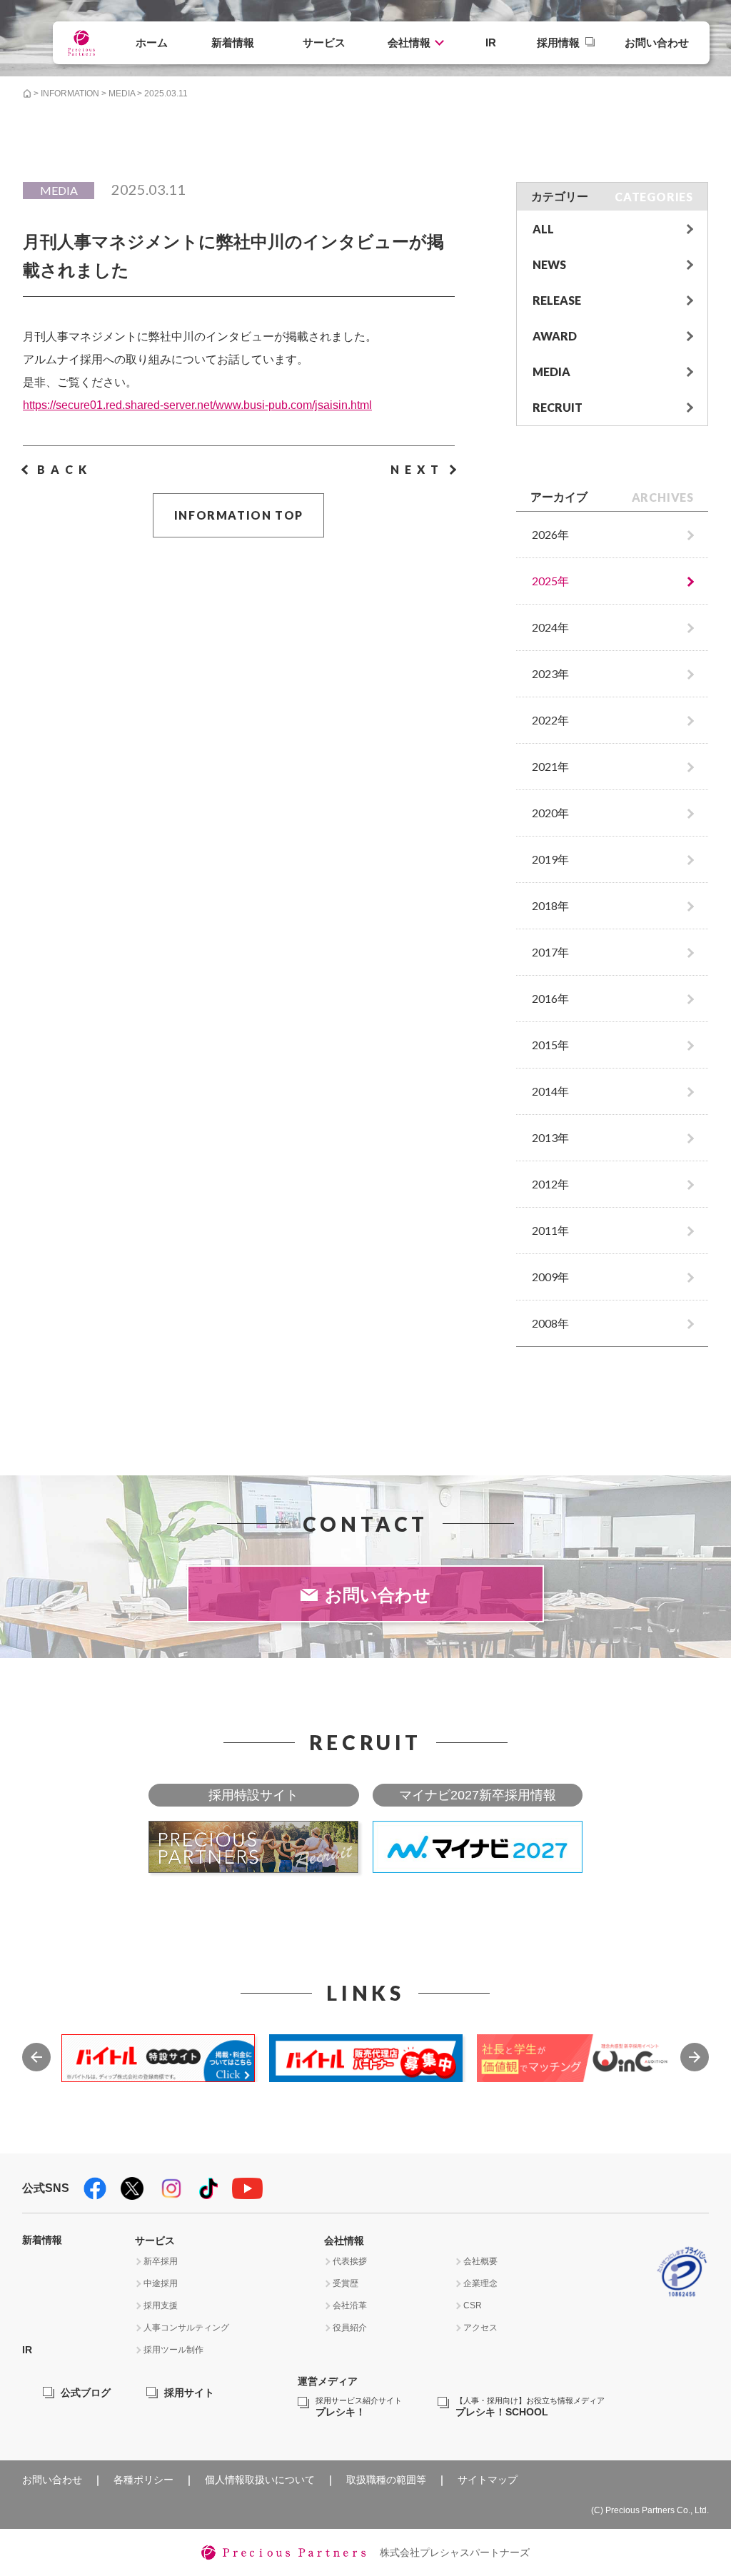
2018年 (550, 905)
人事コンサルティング (186, 2328)
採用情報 (558, 42)
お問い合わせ (657, 42)
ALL (543, 229)
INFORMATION (70, 94)
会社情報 (409, 42)
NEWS (549, 264)
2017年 (550, 952)
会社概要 (480, 2261)
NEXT (417, 469)
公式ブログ (86, 2393)
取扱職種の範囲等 (386, 2480)
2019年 (550, 859)
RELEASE (557, 300)
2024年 (550, 627)
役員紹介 (350, 2328)
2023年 (550, 673)
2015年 (550, 1045)
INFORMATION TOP (239, 515)
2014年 (550, 1091)
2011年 (550, 1230)
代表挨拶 (350, 2261)
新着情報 (233, 42)
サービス (324, 42)
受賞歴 (346, 2283)
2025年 (550, 581)
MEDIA (122, 94)
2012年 (550, 1184)
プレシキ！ (359, 2407)
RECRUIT (558, 407)
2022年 (550, 720)
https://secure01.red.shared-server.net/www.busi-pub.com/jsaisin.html (197, 405)
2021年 (550, 766)
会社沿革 (350, 2305)
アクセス (480, 2328)
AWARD (555, 336)
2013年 (550, 1137)
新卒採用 (161, 2261)
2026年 (550, 534)
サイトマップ (488, 2480)
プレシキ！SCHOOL (530, 2407)
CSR (473, 2305)
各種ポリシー (143, 2480)
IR (491, 42)
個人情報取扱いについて (260, 2480)
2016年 (550, 998)
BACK (65, 469)
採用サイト (189, 2393)
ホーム (152, 42)
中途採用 (161, 2283)
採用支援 (161, 2305)
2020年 (550, 813)
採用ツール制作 (173, 2350)
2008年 (550, 1323)
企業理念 (480, 2283)
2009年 (550, 1277)
